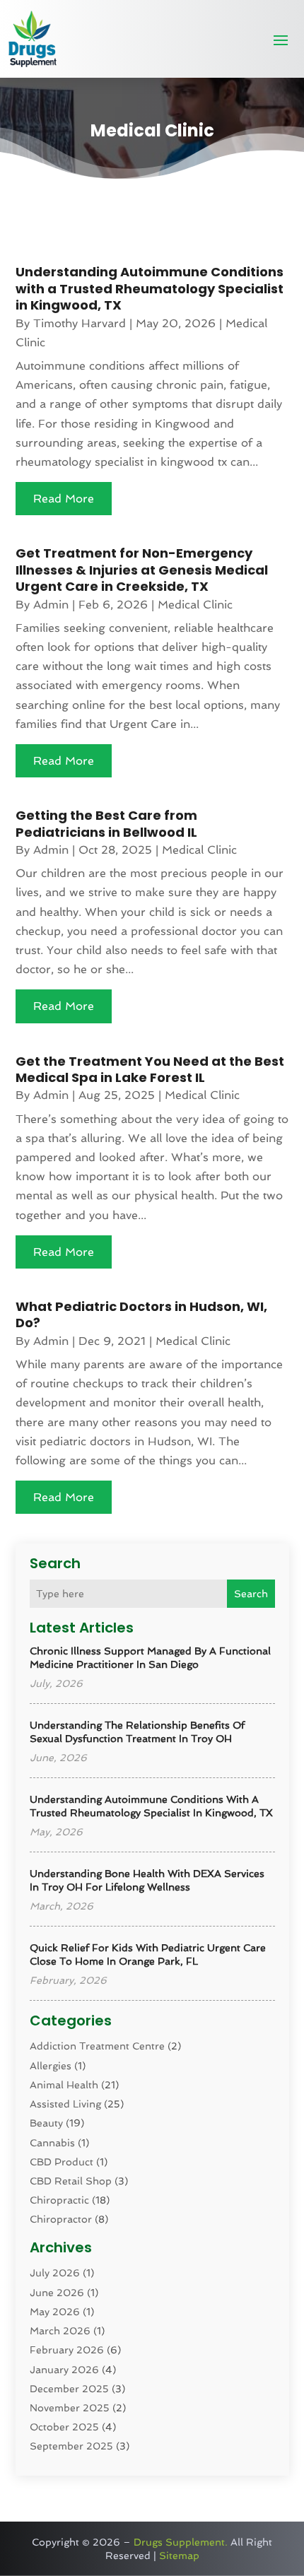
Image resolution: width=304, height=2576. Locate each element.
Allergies (51, 2066)
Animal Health (64, 2085)
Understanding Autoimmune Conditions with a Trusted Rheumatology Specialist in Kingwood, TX (150, 288)
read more (64, 499)
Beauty (46, 2123)
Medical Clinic (195, 605)
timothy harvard (80, 323)
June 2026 (57, 2293)
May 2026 (55, 2312)
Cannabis (52, 2143)
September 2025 (71, 2446)
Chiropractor (61, 2219)
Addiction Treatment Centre (97, 2046)
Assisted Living (65, 2104)
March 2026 (60, 2331)
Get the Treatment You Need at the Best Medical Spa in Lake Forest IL (150, 1069)
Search (251, 1594)
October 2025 (64, 2427)
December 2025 (69, 2389)
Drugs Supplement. (181, 2542)
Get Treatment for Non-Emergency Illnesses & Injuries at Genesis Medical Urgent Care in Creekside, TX (142, 570)
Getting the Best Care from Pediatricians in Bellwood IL (106, 823)
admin (51, 605)
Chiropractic (59, 2200)
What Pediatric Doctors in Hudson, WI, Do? (141, 1315)
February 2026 (67, 2350)
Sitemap (179, 2556)
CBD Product (62, 2162)
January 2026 (64, 2370)
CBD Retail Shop (71, 2181)
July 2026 (55, 2273)
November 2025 (70, 2408)
